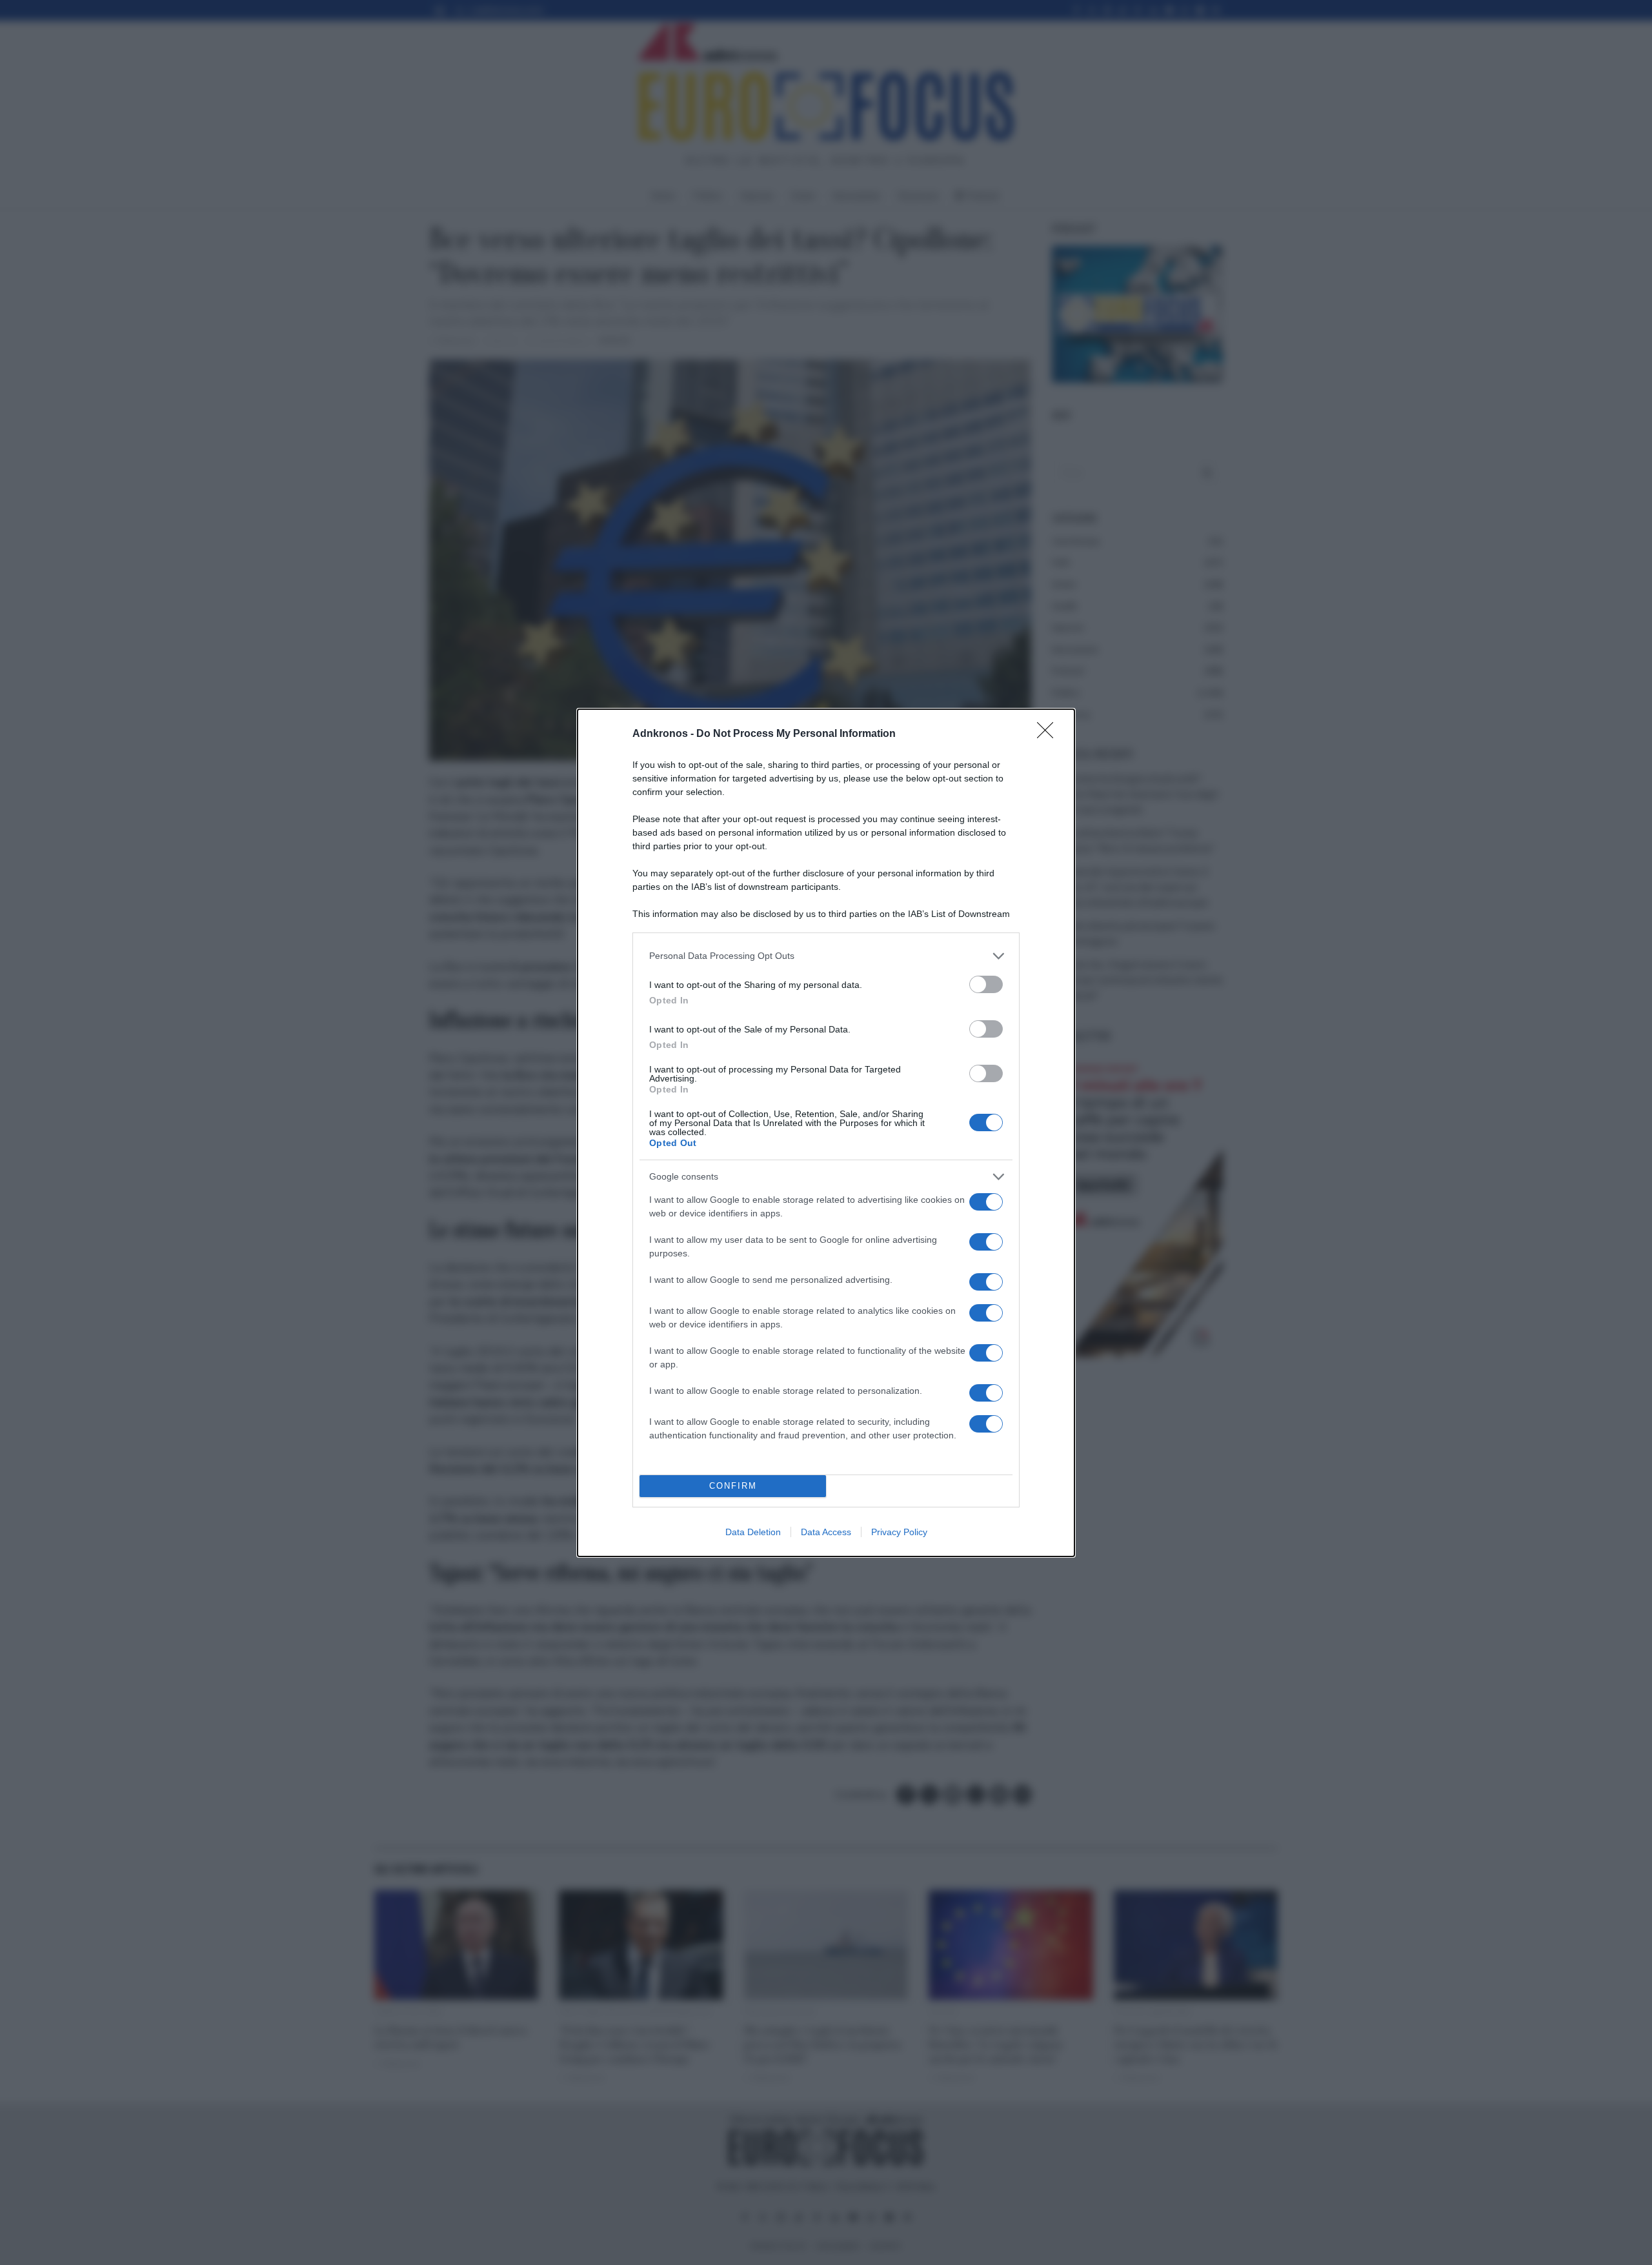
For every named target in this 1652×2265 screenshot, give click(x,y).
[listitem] (826, 956)
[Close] (1049, 734)
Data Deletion (753, 1532)
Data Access (826, 1532)
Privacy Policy (899, 1532)
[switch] (986, 984)
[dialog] (826, 1133)
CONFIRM (733, 1486)
